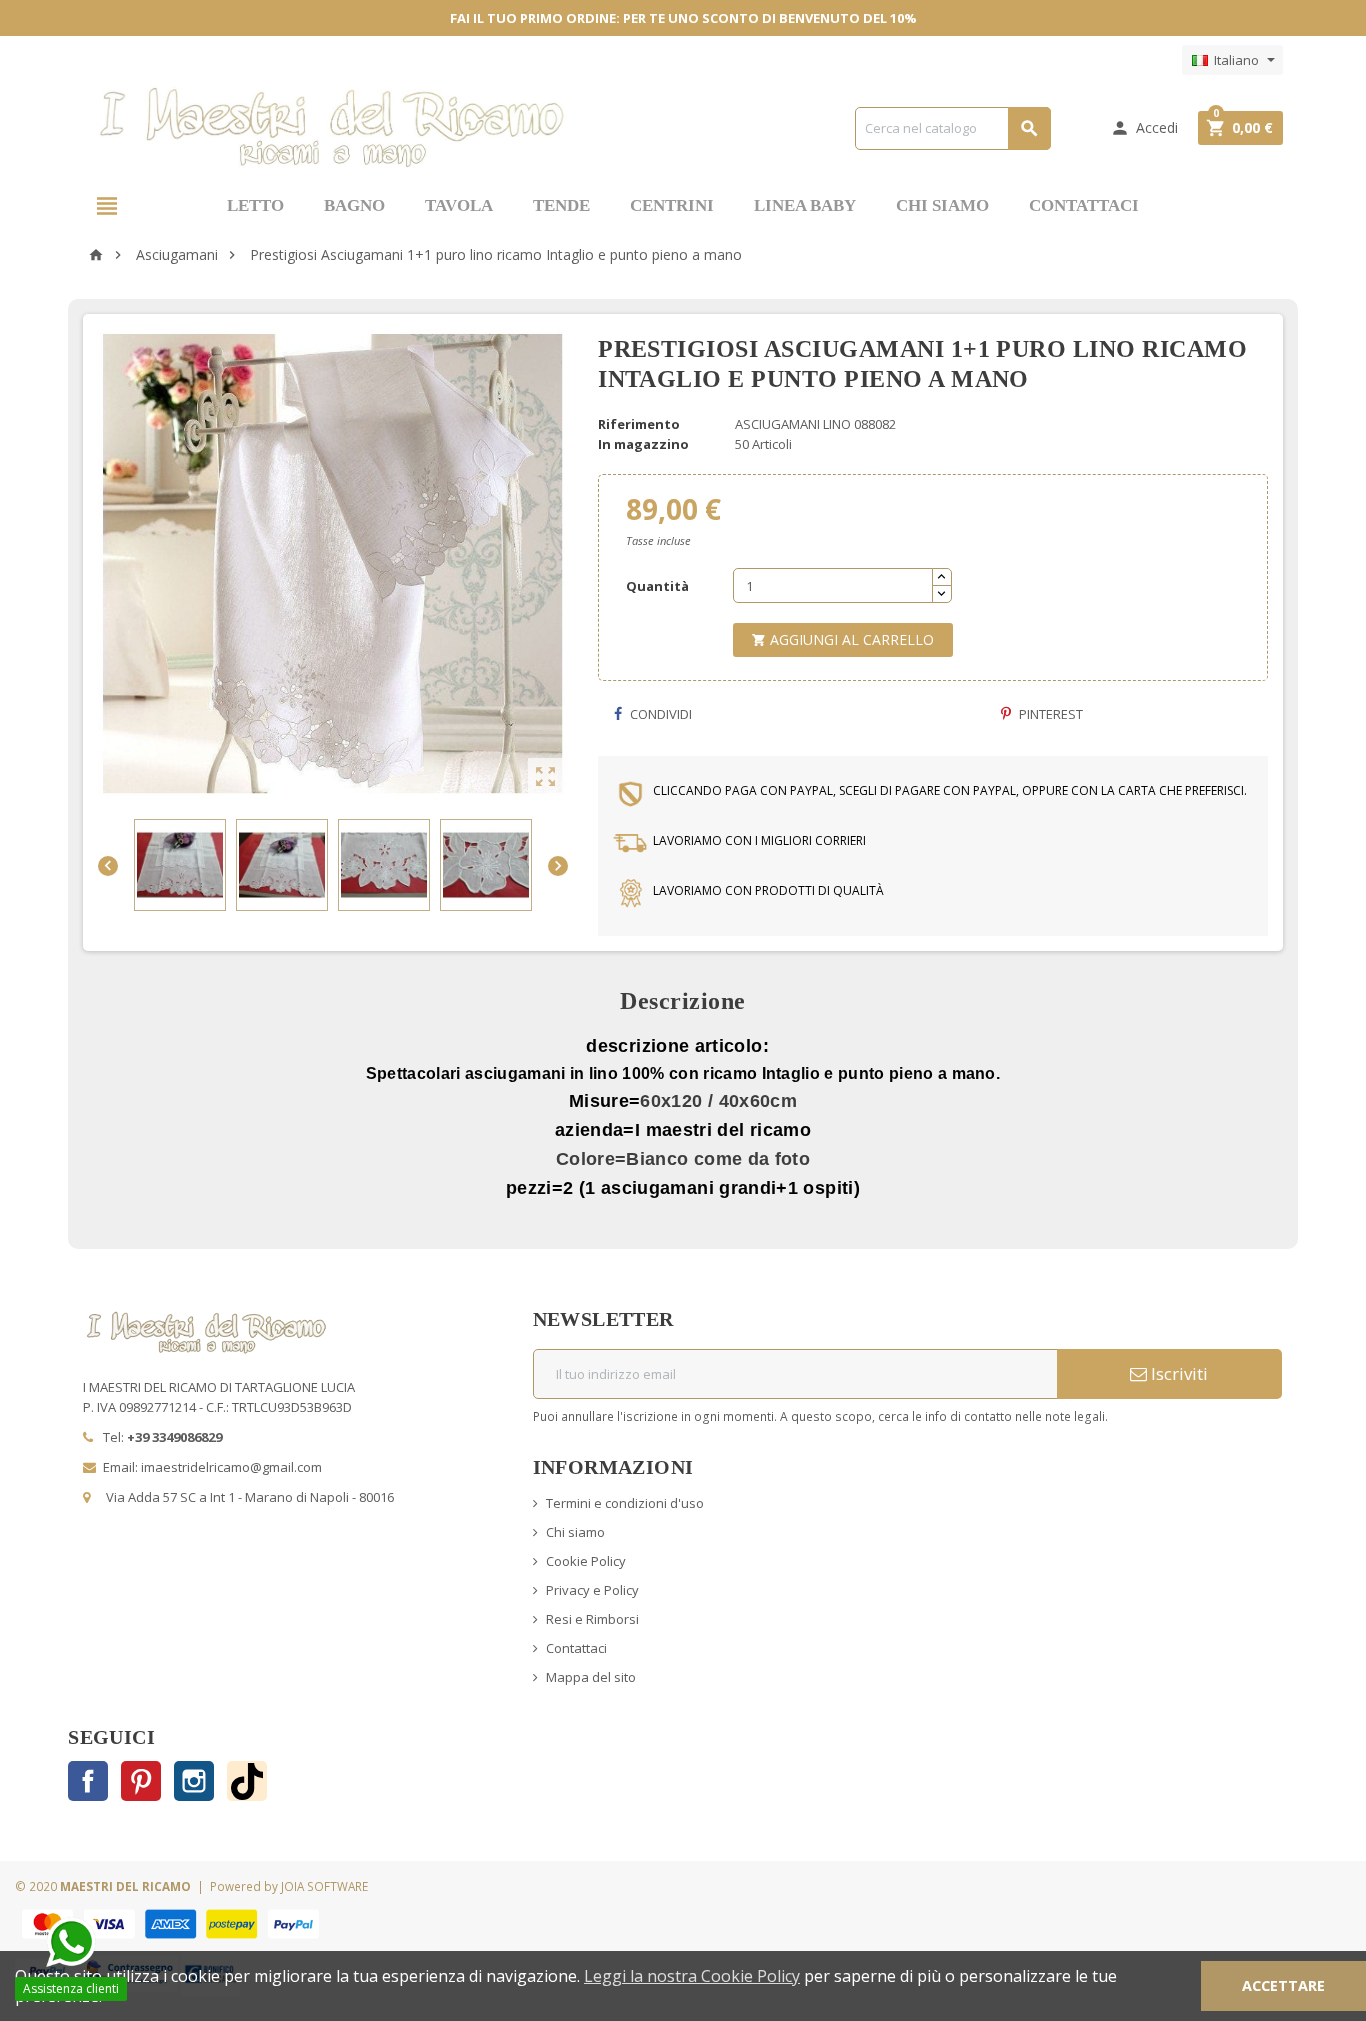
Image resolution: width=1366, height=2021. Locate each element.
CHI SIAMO (942, 205)
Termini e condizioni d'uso (625, 1503)
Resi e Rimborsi (592, 1619)
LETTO (255, 205)
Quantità (657, 586)
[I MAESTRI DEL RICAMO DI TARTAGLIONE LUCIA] (332, 126)
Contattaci (576, 1648)
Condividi (659, 714)
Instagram (194, 1781)
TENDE (561, 205)
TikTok (247, 1781)
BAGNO (354, 205)
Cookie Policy (586, 1561)
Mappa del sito (591, 1677)
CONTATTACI (1084, 205)
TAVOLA (459, 205)
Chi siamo (575, 1532)
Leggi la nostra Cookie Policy (692, 1976)
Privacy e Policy (592, 1590)
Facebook (88, 1781)
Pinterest (1049, 714)
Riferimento (639, 424)
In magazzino (643, 444)
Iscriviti (1177, 1373)
